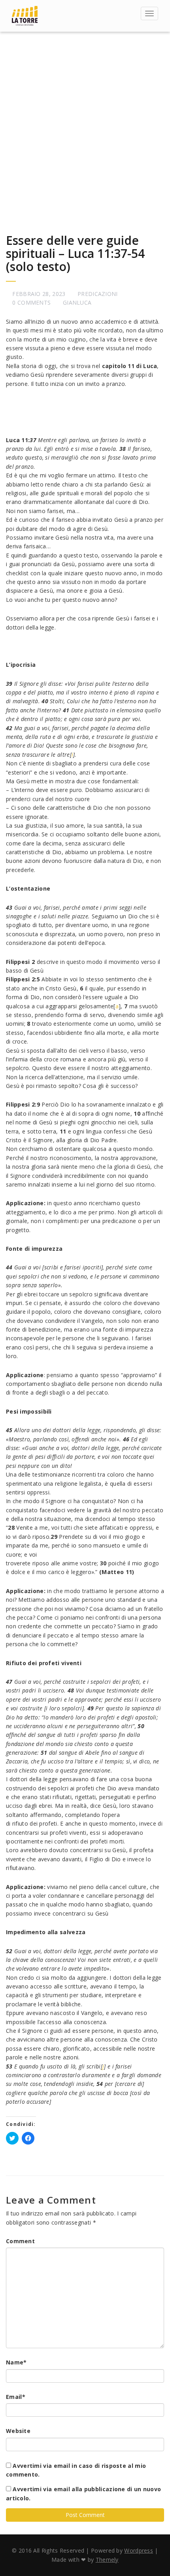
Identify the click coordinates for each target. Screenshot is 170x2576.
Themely (107, 2560)
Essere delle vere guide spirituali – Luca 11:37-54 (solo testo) (75, 253)
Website (18, 2431)
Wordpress (139, 2550)
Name (16, 2362)
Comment (20, 2241)
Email (16, 2397)
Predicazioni (98, 294)
